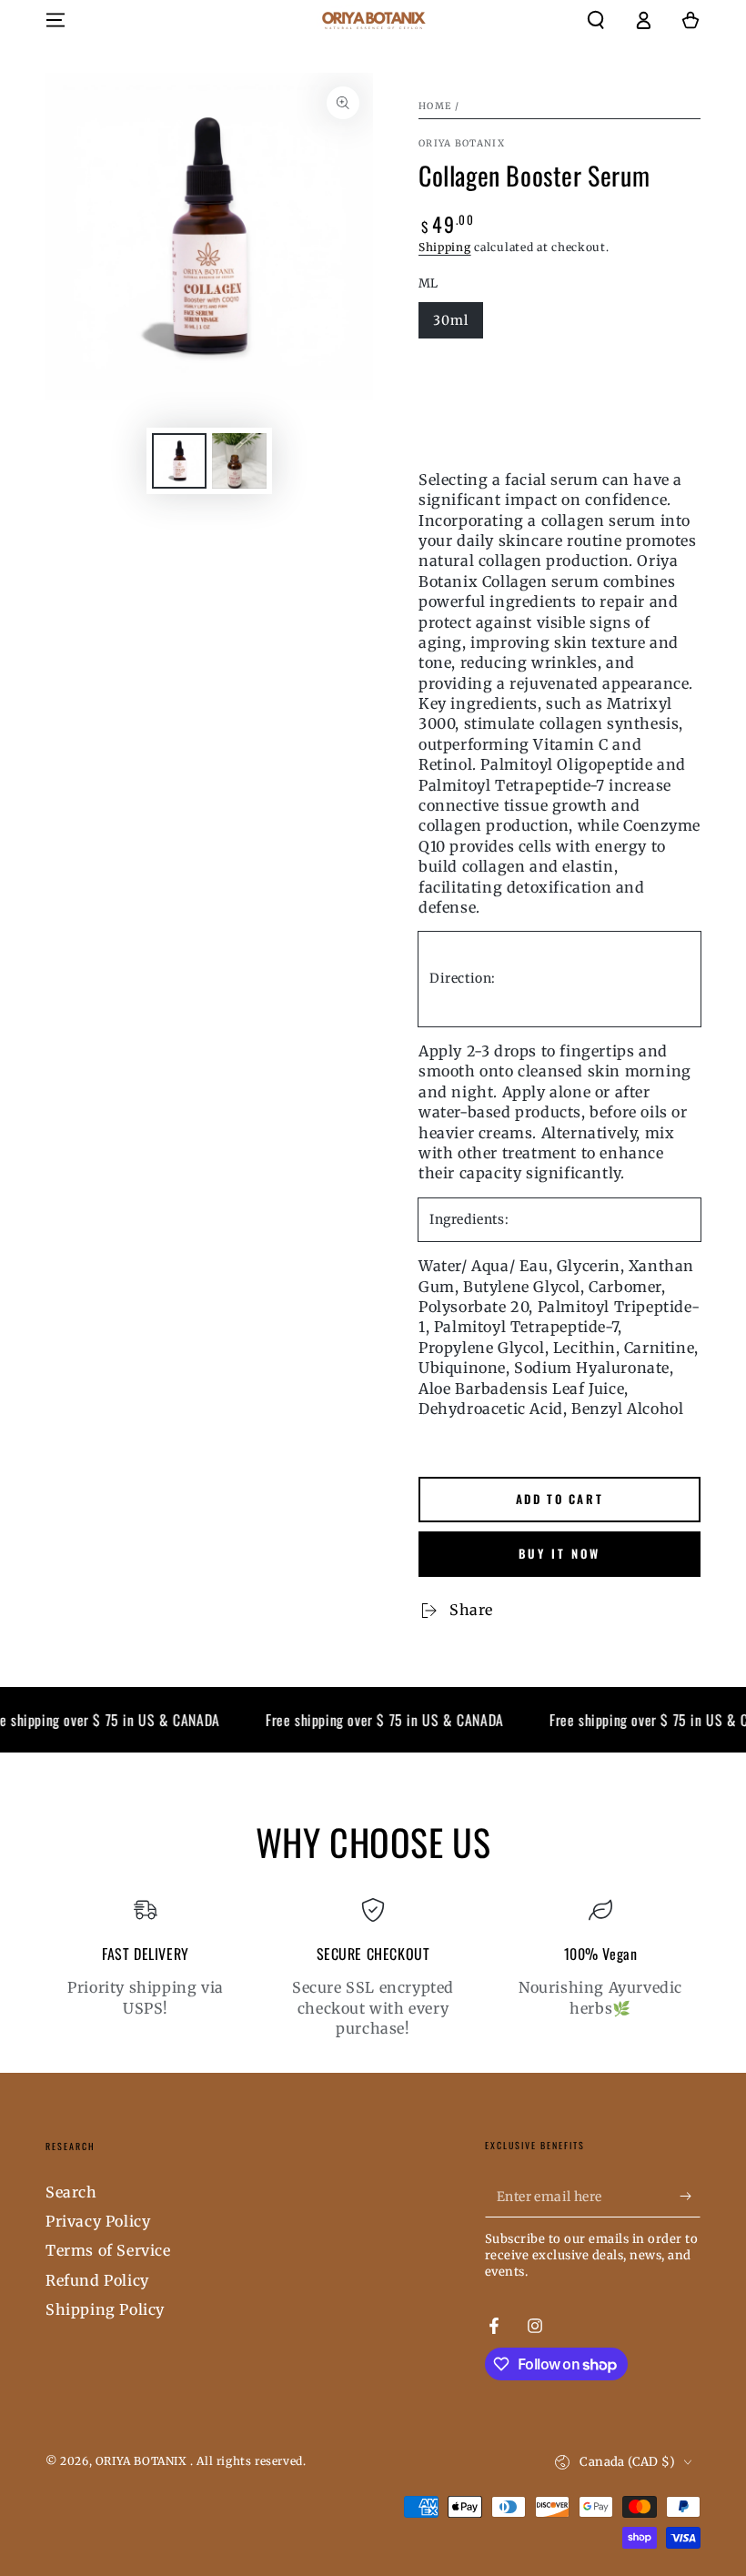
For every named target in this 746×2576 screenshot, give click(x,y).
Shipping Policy (105, 2309)
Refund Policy (97, 2280)
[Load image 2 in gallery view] (239, 461)
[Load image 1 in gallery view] (179, 461)
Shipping (445, 247)
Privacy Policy (98, 2221)
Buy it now (559, 1553)
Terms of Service (108, 2250)
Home (435, 106)
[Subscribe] (690, 2197)
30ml (451, 320)
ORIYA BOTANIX (462, 143)
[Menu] (55, 20)
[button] (596, 20)
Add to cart (560, 1499)
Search (71, 2192)
